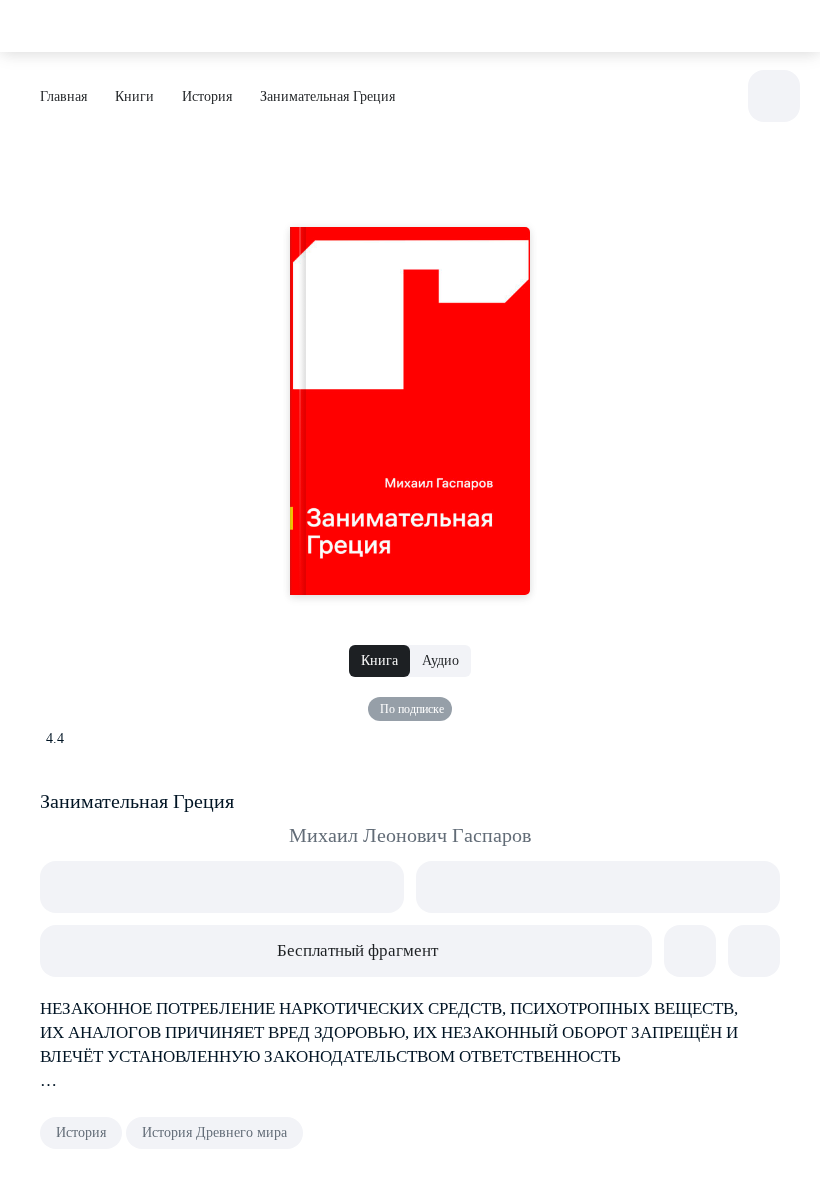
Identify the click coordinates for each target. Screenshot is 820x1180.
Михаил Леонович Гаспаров (410, 835)
